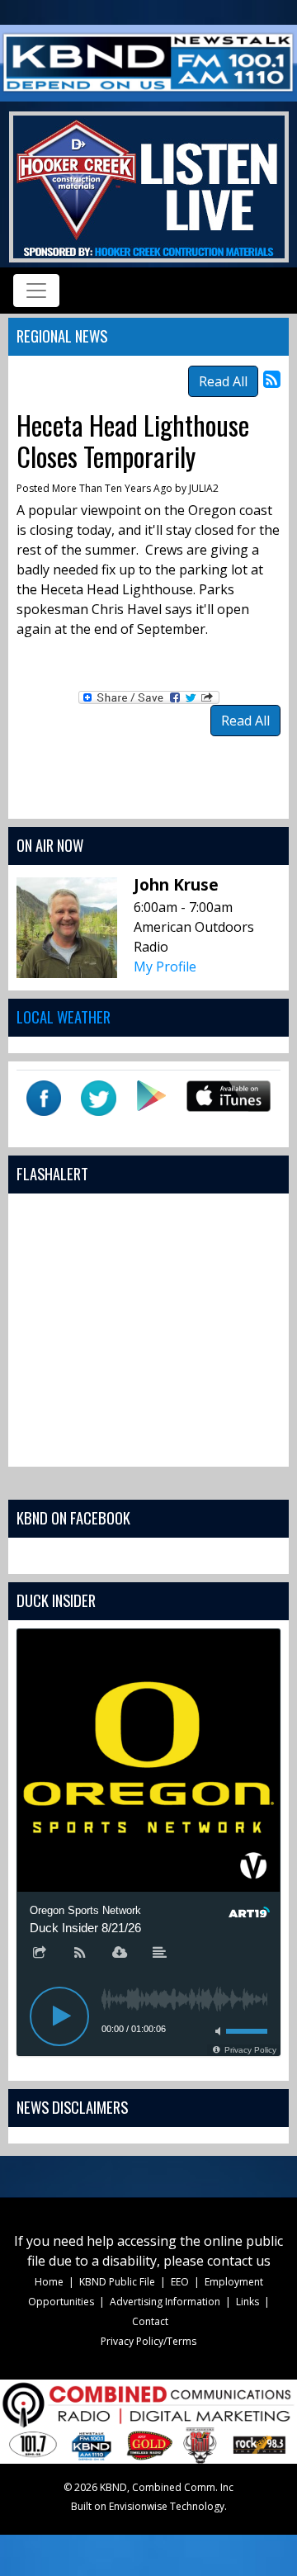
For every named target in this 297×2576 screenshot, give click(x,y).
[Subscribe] (80, 1954)
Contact (150, 2321)
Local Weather (64, 1016)
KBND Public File (117, 2282)
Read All (223, 381)
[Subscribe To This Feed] (272, 378)
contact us (239, 2261)
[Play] (59, 2016)
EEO (180, 2282)
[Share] (40, 1954)
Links (247, 2302)
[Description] (160, 1954)
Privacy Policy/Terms (148, 2341)
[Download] (120, 1954)
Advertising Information (165, 2302)
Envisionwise (138, 2506)
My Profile (165, 967)
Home (49, 2282)
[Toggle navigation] (36, 291)
